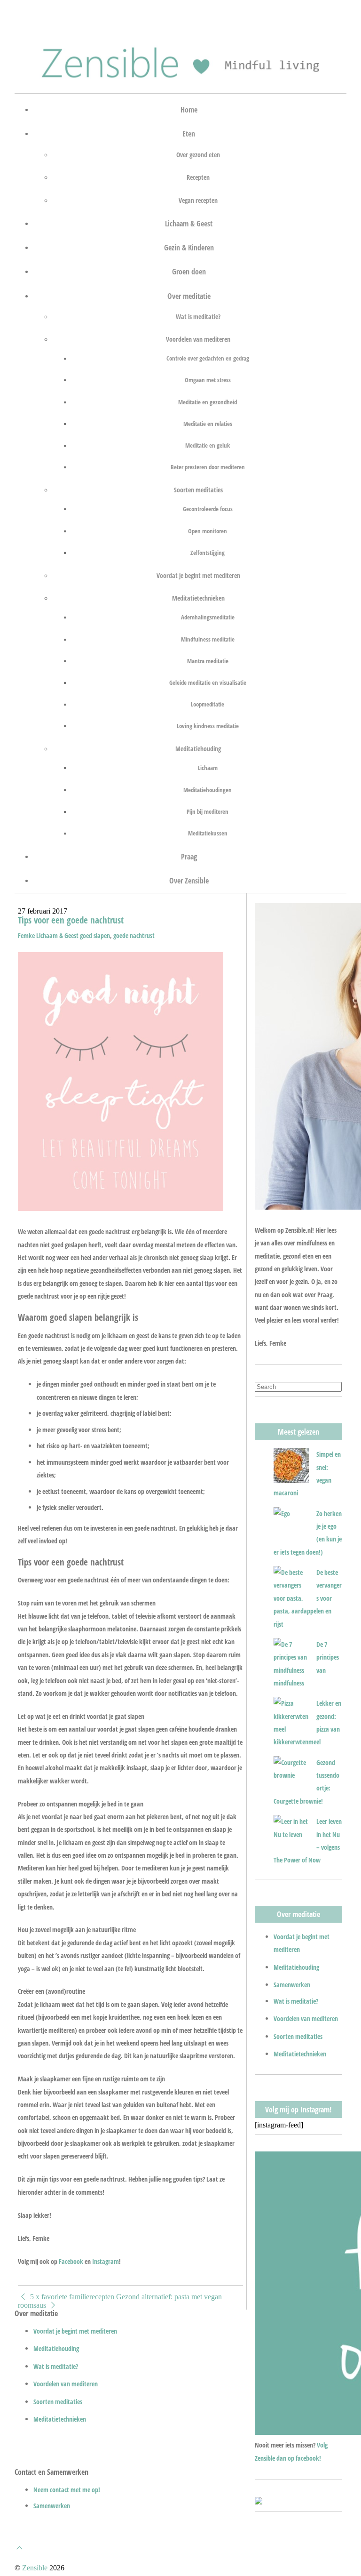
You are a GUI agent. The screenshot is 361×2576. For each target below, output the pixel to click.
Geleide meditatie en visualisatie (208, 682)
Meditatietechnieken (198, 598)
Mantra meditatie (208, 661)
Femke (26, 935)
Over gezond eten (198, 154)
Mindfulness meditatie (208, 639)
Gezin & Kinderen (189, 247)
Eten (189, 133)
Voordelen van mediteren (198, 339)
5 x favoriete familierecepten (71, 2297)
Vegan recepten (198, 200)
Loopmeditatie (208, 704)
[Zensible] (180, 81)
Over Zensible (189, 880)
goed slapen (95, 935)
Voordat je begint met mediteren (198, 575)
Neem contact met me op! (67, 2490)
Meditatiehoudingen (208, 790)
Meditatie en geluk (208, 445)
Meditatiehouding (198, 748)
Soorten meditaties (198, 490)
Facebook (71, 2261)
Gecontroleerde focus (208, 509)
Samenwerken (292, 1985)
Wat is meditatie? (198, 316)
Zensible (35, 2568)
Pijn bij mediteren (208, 811)
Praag (189, 856)
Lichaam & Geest (189, 223)
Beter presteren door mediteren (208, 467)
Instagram (106, 2261)
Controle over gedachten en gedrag (208, 358)
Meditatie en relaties (208, 423)
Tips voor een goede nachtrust (71, 920)
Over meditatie (189, 296)
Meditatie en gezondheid (208, 402)
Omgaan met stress (208, 380)
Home (189, 109)
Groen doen (189, 271)
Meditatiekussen (208, 833)
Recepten (198, 177)
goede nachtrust (134, 935)
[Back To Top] (19, 2548)
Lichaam (208, 767)
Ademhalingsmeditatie (208, 617)
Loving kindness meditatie (208, 726)
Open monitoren (208, 531)
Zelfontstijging (208, 552)
